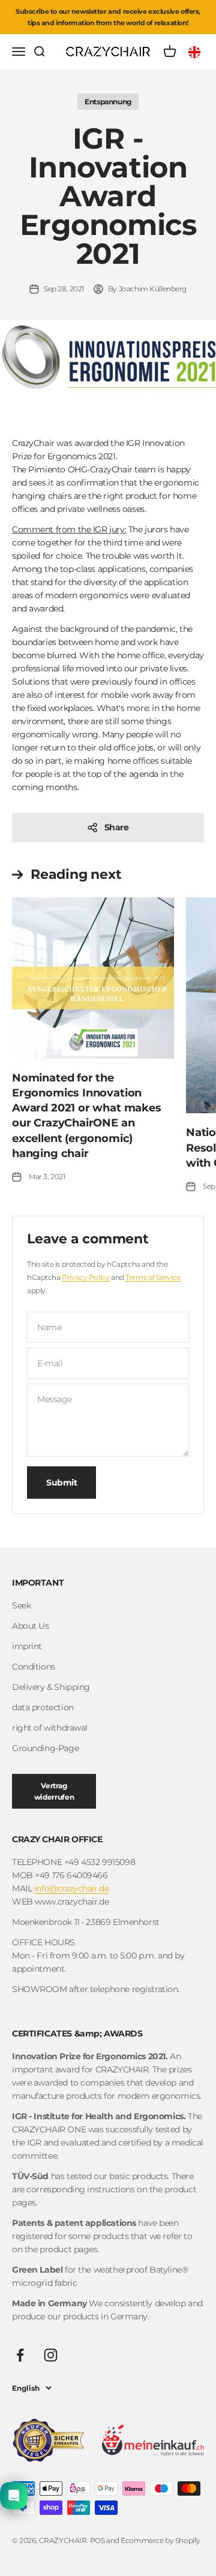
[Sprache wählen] (196, 52)
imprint (27, 1646)
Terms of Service (153, 1277)
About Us (31, 1626)
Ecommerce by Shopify (160, 2540)
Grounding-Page (45, 1748)
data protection (43, 1707)
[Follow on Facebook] (20, 2355)
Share (117, 827)
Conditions (34, 1667)
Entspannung (108, 102)
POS (97, 2540)
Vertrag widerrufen (54, 1791)
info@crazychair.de (71, 1888)
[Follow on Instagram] (51, 2355)
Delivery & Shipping (51, 1687)
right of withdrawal (50, 1728)
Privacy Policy (85, 1277)
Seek (21, 1605)
